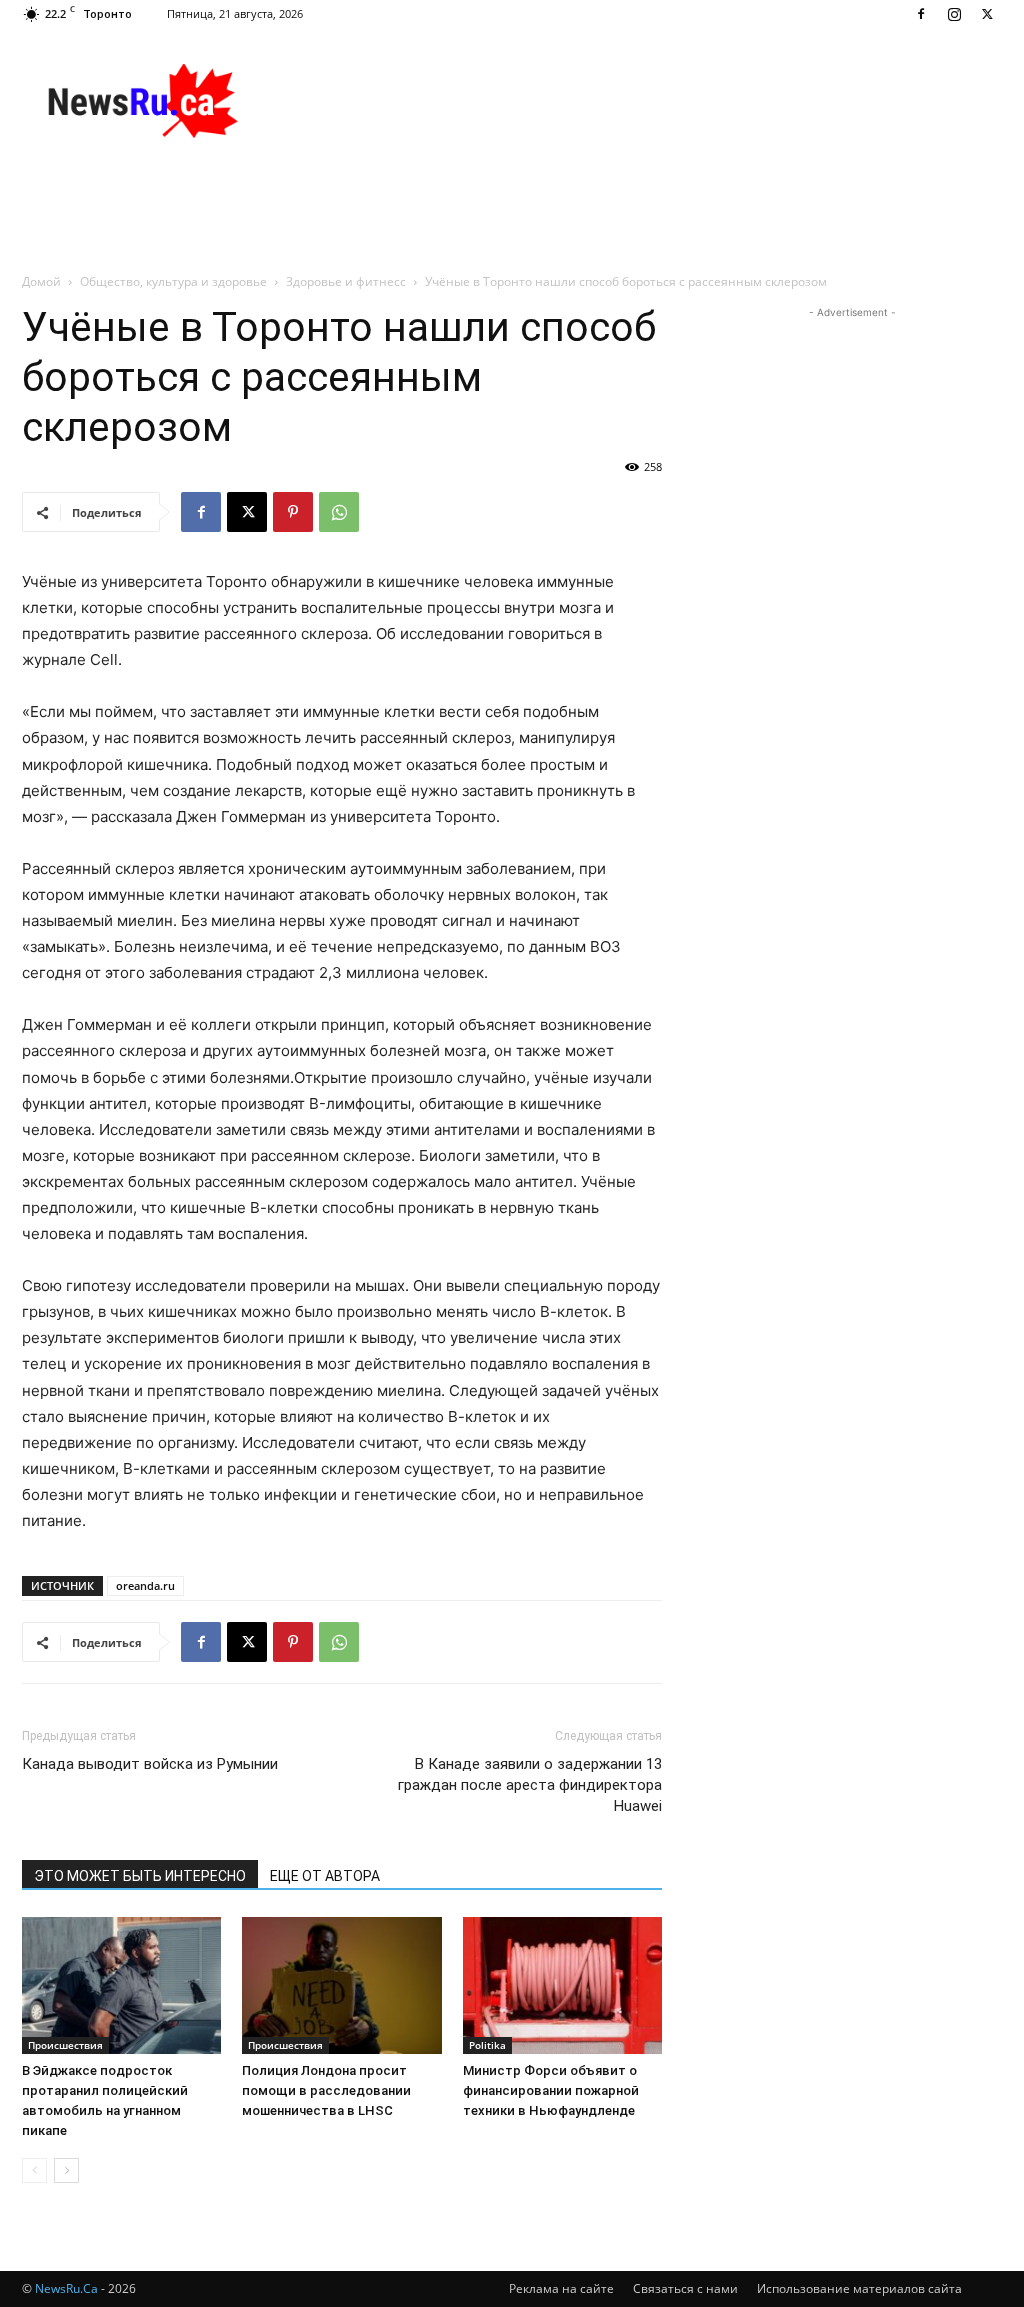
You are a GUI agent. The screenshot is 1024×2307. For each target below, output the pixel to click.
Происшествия (65, 2045)
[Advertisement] (638, 101)
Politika (487, 2045)
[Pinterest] (293, 512)
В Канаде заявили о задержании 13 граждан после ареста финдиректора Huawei (530, 1785)
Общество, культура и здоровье (173, 281)
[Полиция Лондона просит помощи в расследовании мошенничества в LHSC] (341, 1985)
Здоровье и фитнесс (346, 281)
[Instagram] (954, 14)
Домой (41, 281)
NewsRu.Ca (66, 2288)
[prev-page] (34, 2170)
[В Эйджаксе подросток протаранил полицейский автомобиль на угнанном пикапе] (121, 1985)
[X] (987, 14)
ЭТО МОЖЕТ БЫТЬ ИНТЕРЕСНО (140, 1876)
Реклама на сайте (561, 2288)
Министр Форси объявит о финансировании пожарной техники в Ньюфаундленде (551, 2090)
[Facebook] (921, 14)
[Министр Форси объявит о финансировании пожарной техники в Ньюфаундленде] (562, 1985)
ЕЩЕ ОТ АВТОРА (325, 1876)
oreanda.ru (145, 1585)
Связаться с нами (685, 2288)
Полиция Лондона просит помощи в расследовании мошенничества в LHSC (326, 2090)
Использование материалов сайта (859, 2288)
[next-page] (66, 2170)
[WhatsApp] (339, 512)
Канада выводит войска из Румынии (150, 1764)
